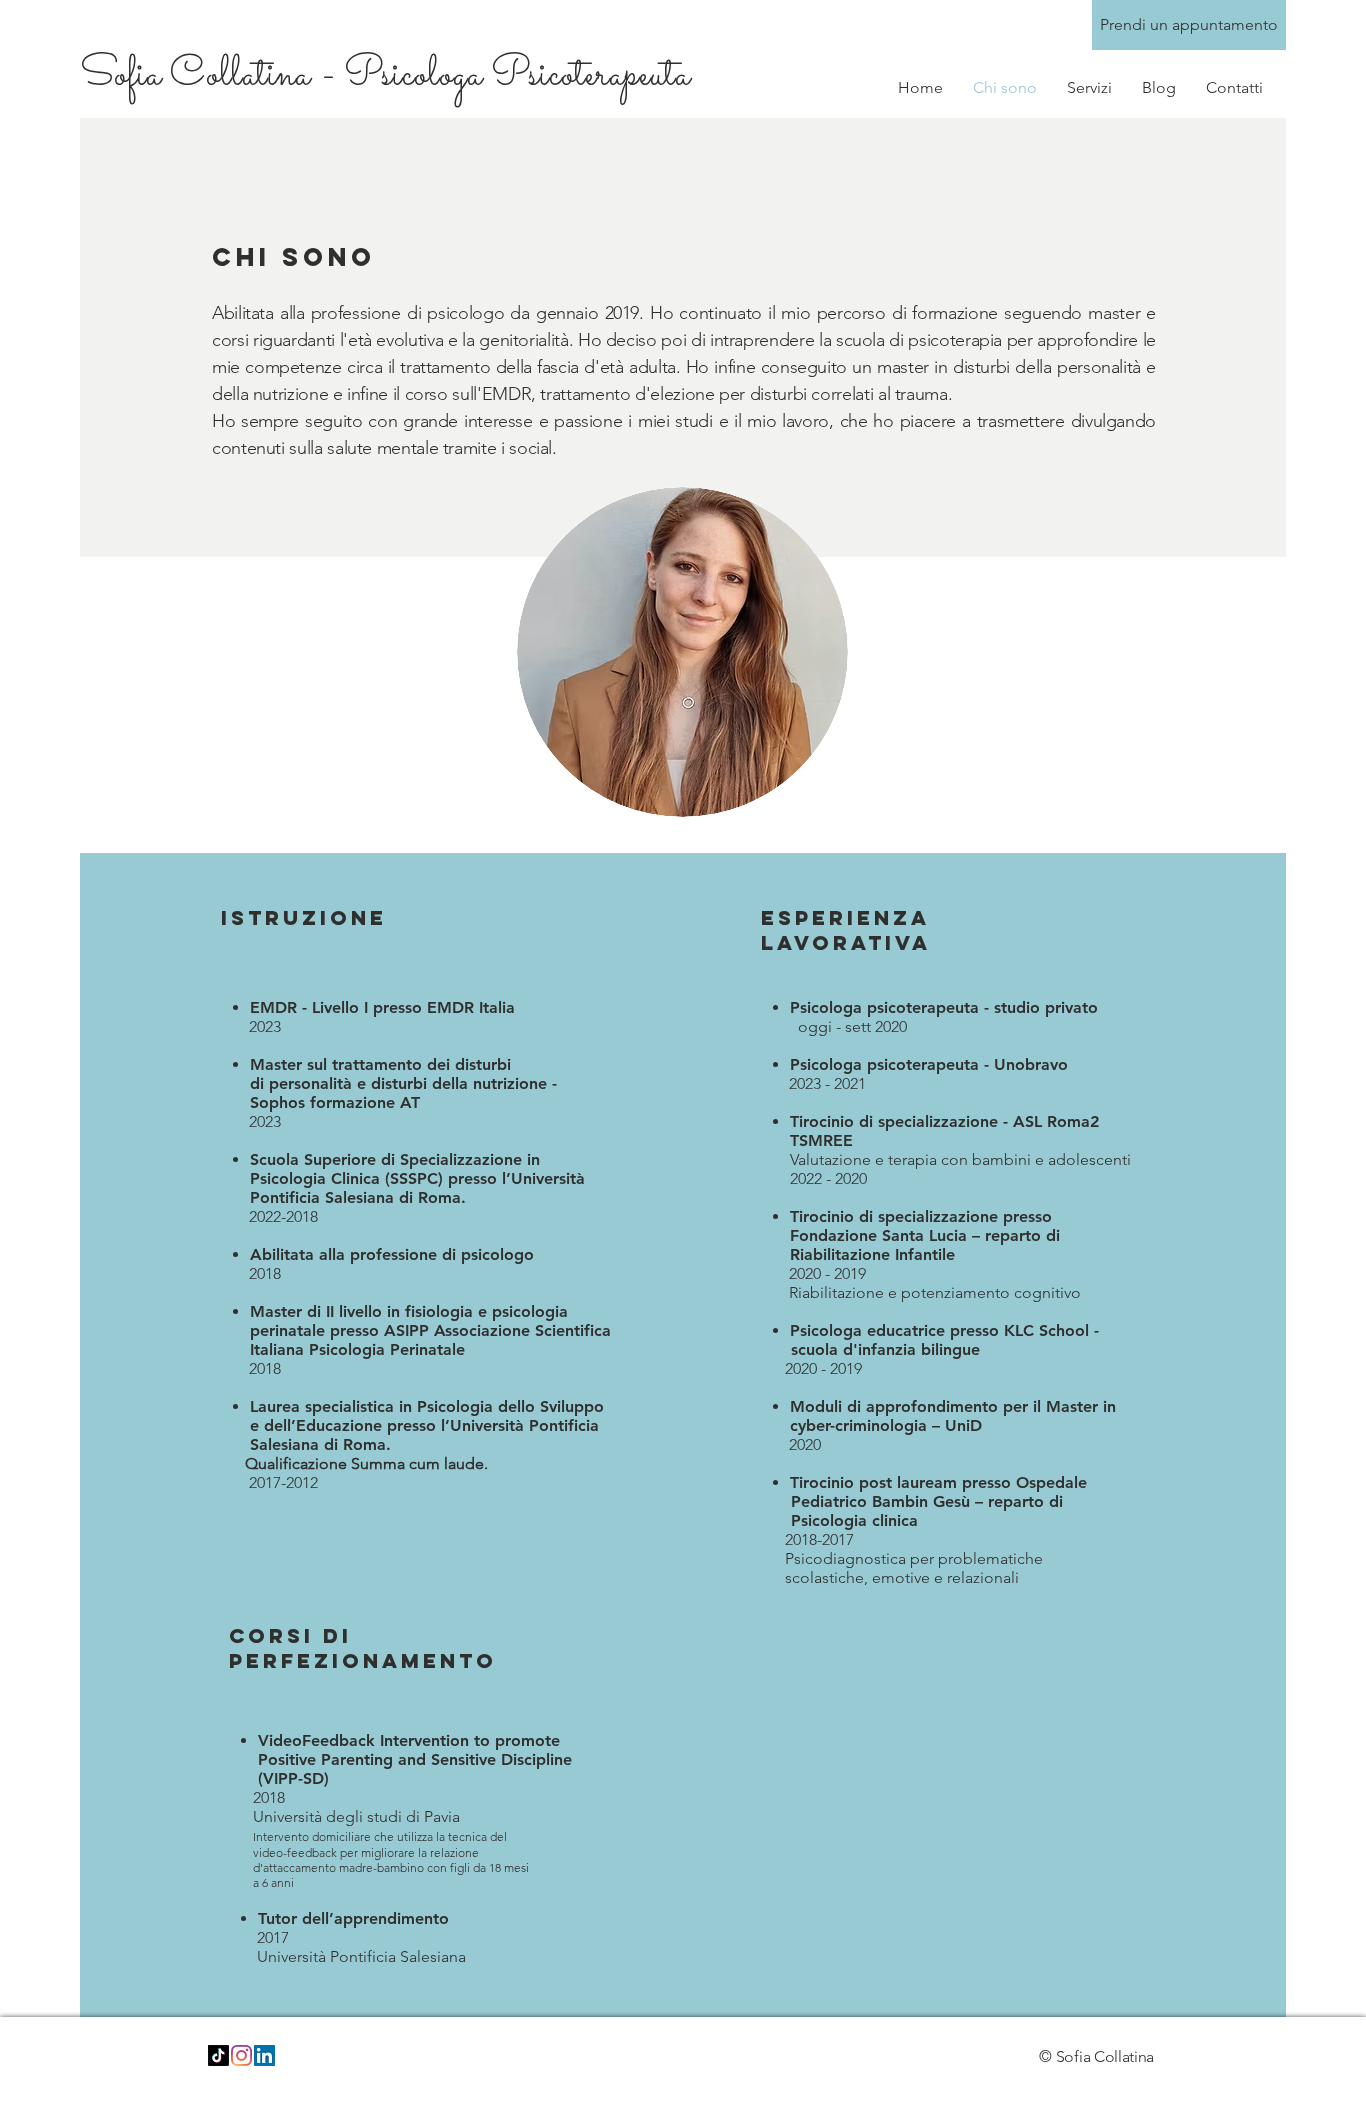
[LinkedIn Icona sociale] (264, 2055)
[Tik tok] (218, 2055)
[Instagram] (241, 2055)
